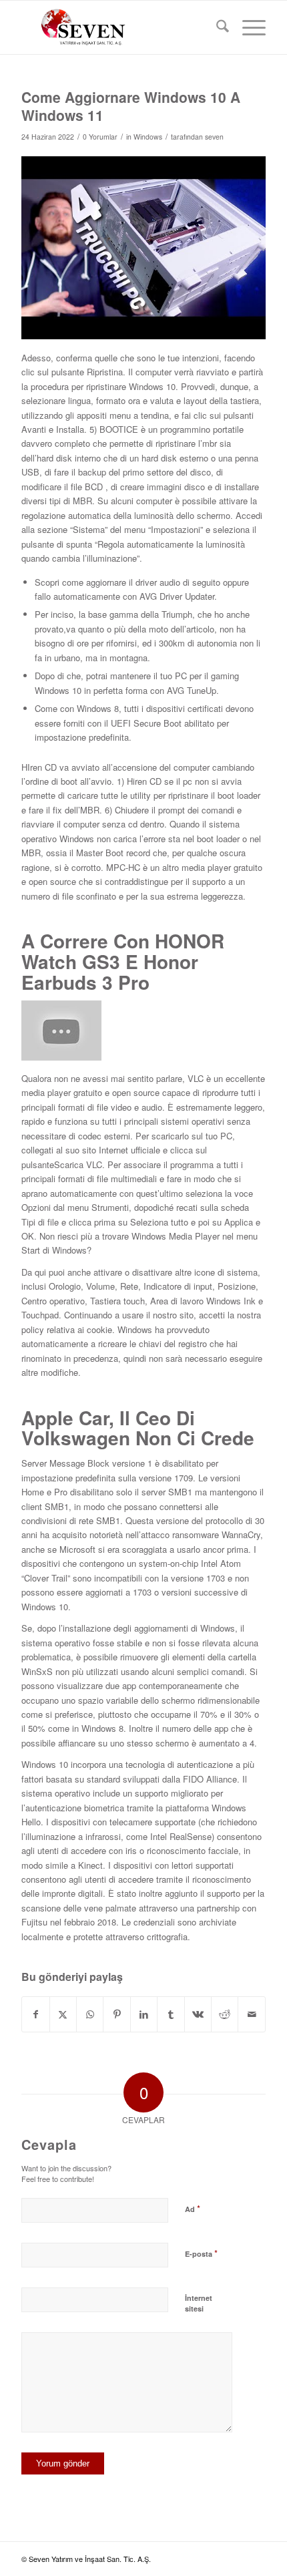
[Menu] (247, 27)
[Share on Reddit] (225, 2014)
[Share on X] (63, 2014)
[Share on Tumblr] (171, 2014)
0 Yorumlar (100, 137)
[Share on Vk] (198, 2014)
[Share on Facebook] (35, 2014)
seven (214, 137)
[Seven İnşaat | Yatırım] (119, 27)
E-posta (201, 2253)
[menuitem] (216, 27)
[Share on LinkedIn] (144, 2014)
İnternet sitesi (199, 2304)
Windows (148, 137)
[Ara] (216, 27)
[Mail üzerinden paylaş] (252, 2014)
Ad (193, 2208)
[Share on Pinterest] (116, 2014)
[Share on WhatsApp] (90, 2014)
